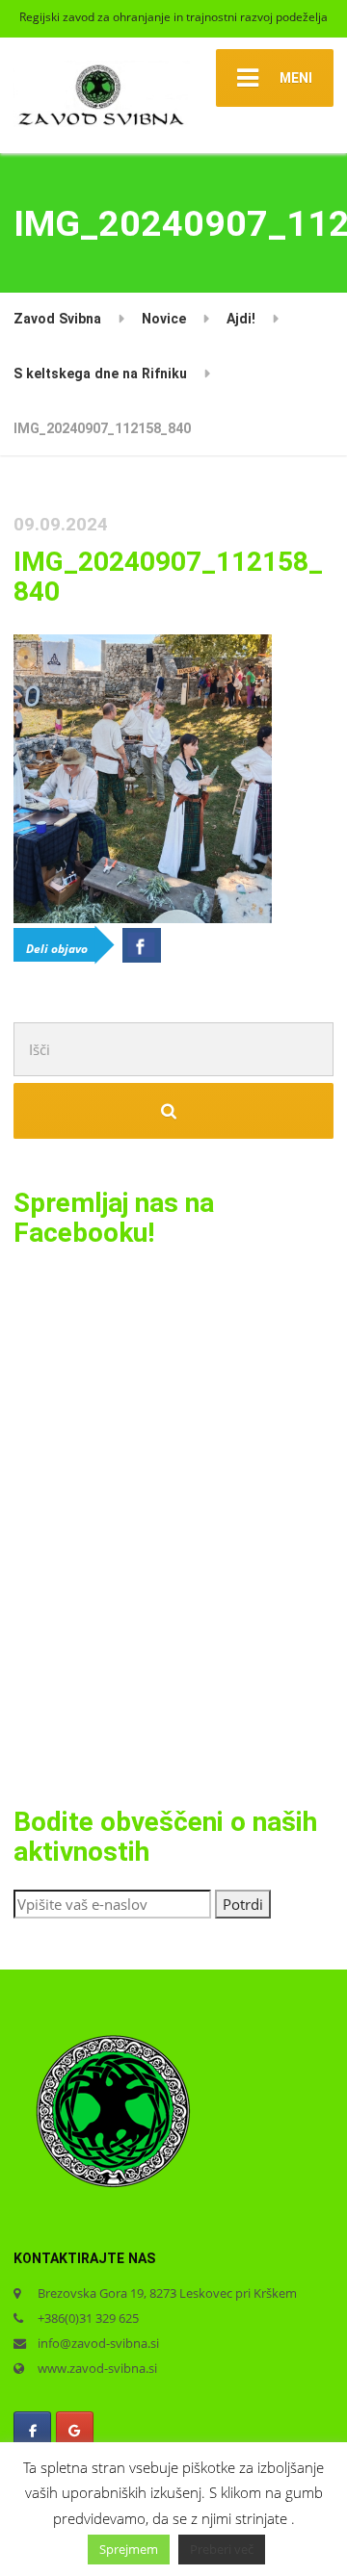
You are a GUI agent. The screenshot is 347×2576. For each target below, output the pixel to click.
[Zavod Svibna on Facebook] (32, 2431)
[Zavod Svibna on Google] (75, 2431)
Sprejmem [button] (129, 2549)
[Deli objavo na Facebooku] (142, 945)
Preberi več (222, 2549)
